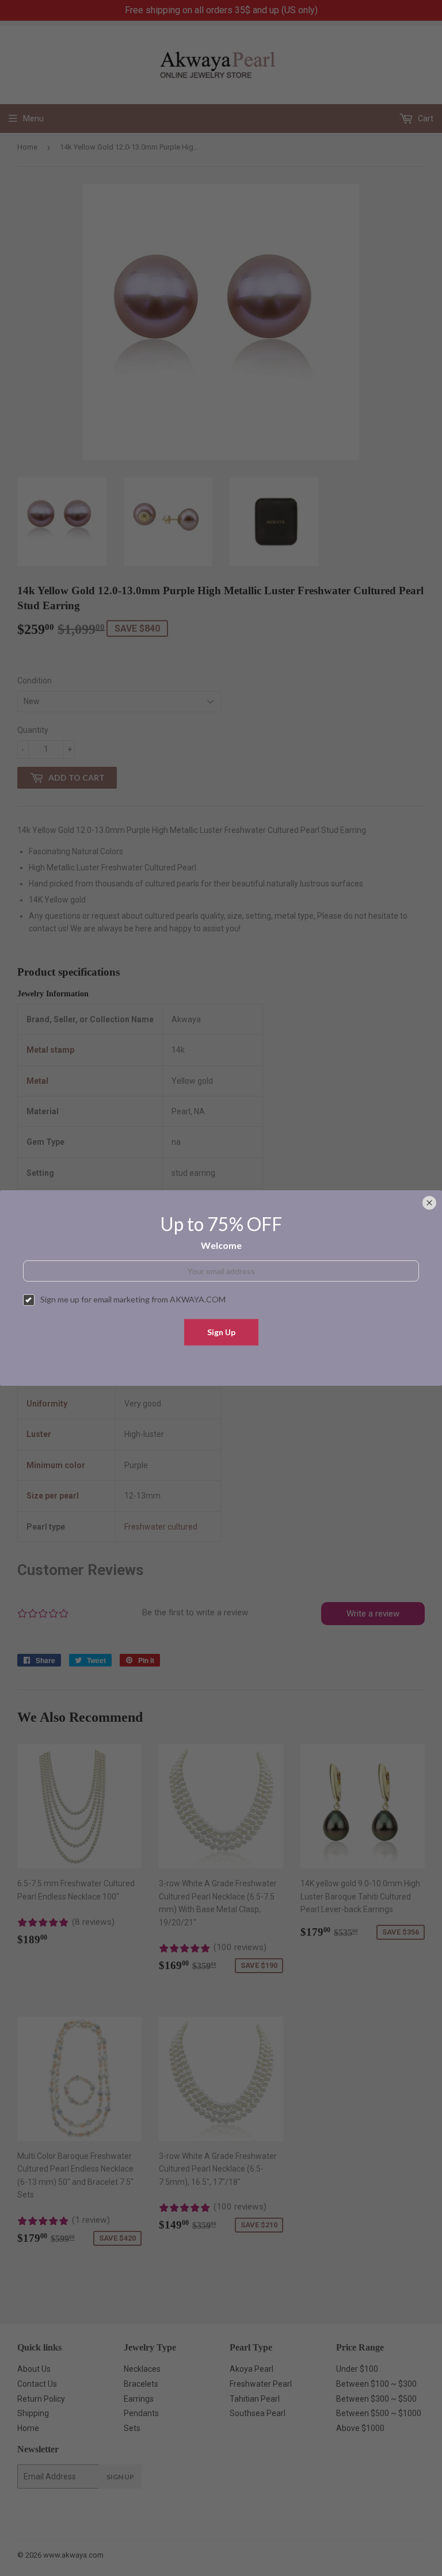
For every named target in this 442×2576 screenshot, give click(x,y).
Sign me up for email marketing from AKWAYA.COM (133, 1299)
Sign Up (221, 1332)
